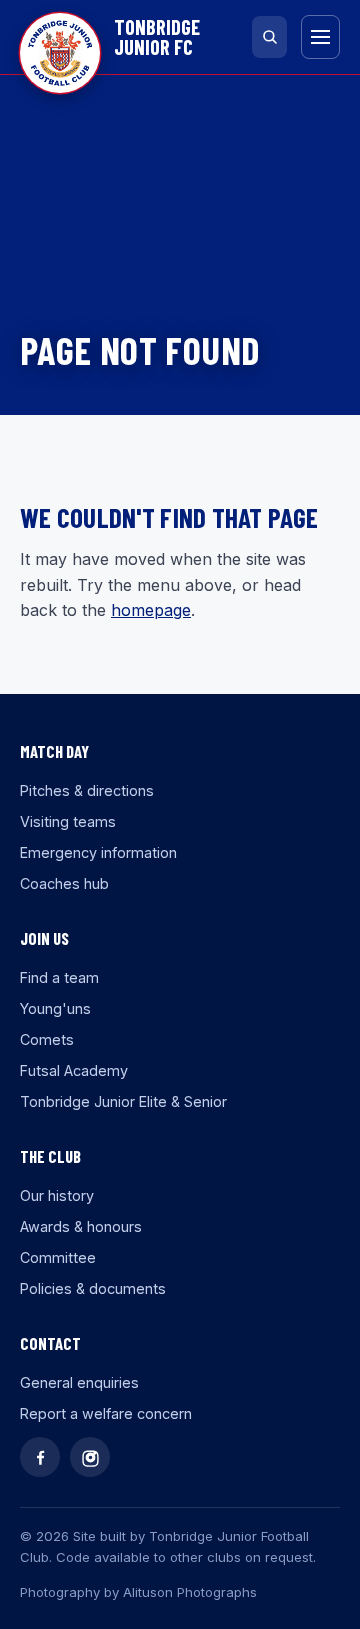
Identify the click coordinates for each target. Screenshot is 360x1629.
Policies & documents (93, 1288)
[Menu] (320, 37)
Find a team (59, 977)
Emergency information (98, 852)
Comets (47, 1039)
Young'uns (55, 1008)
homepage (151, 610)
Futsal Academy (74, 1070)
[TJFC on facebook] (40, 1457)
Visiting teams (68, 821)
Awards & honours (81, 1226)
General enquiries (79, 1382)
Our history (57, 1195)
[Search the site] (269, 37)
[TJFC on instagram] (90, 1457)
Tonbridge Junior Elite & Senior (123, 1101)
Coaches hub (64, 883)
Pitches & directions (87, 790)
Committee (58, 1257)
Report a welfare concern (106, 1413)
